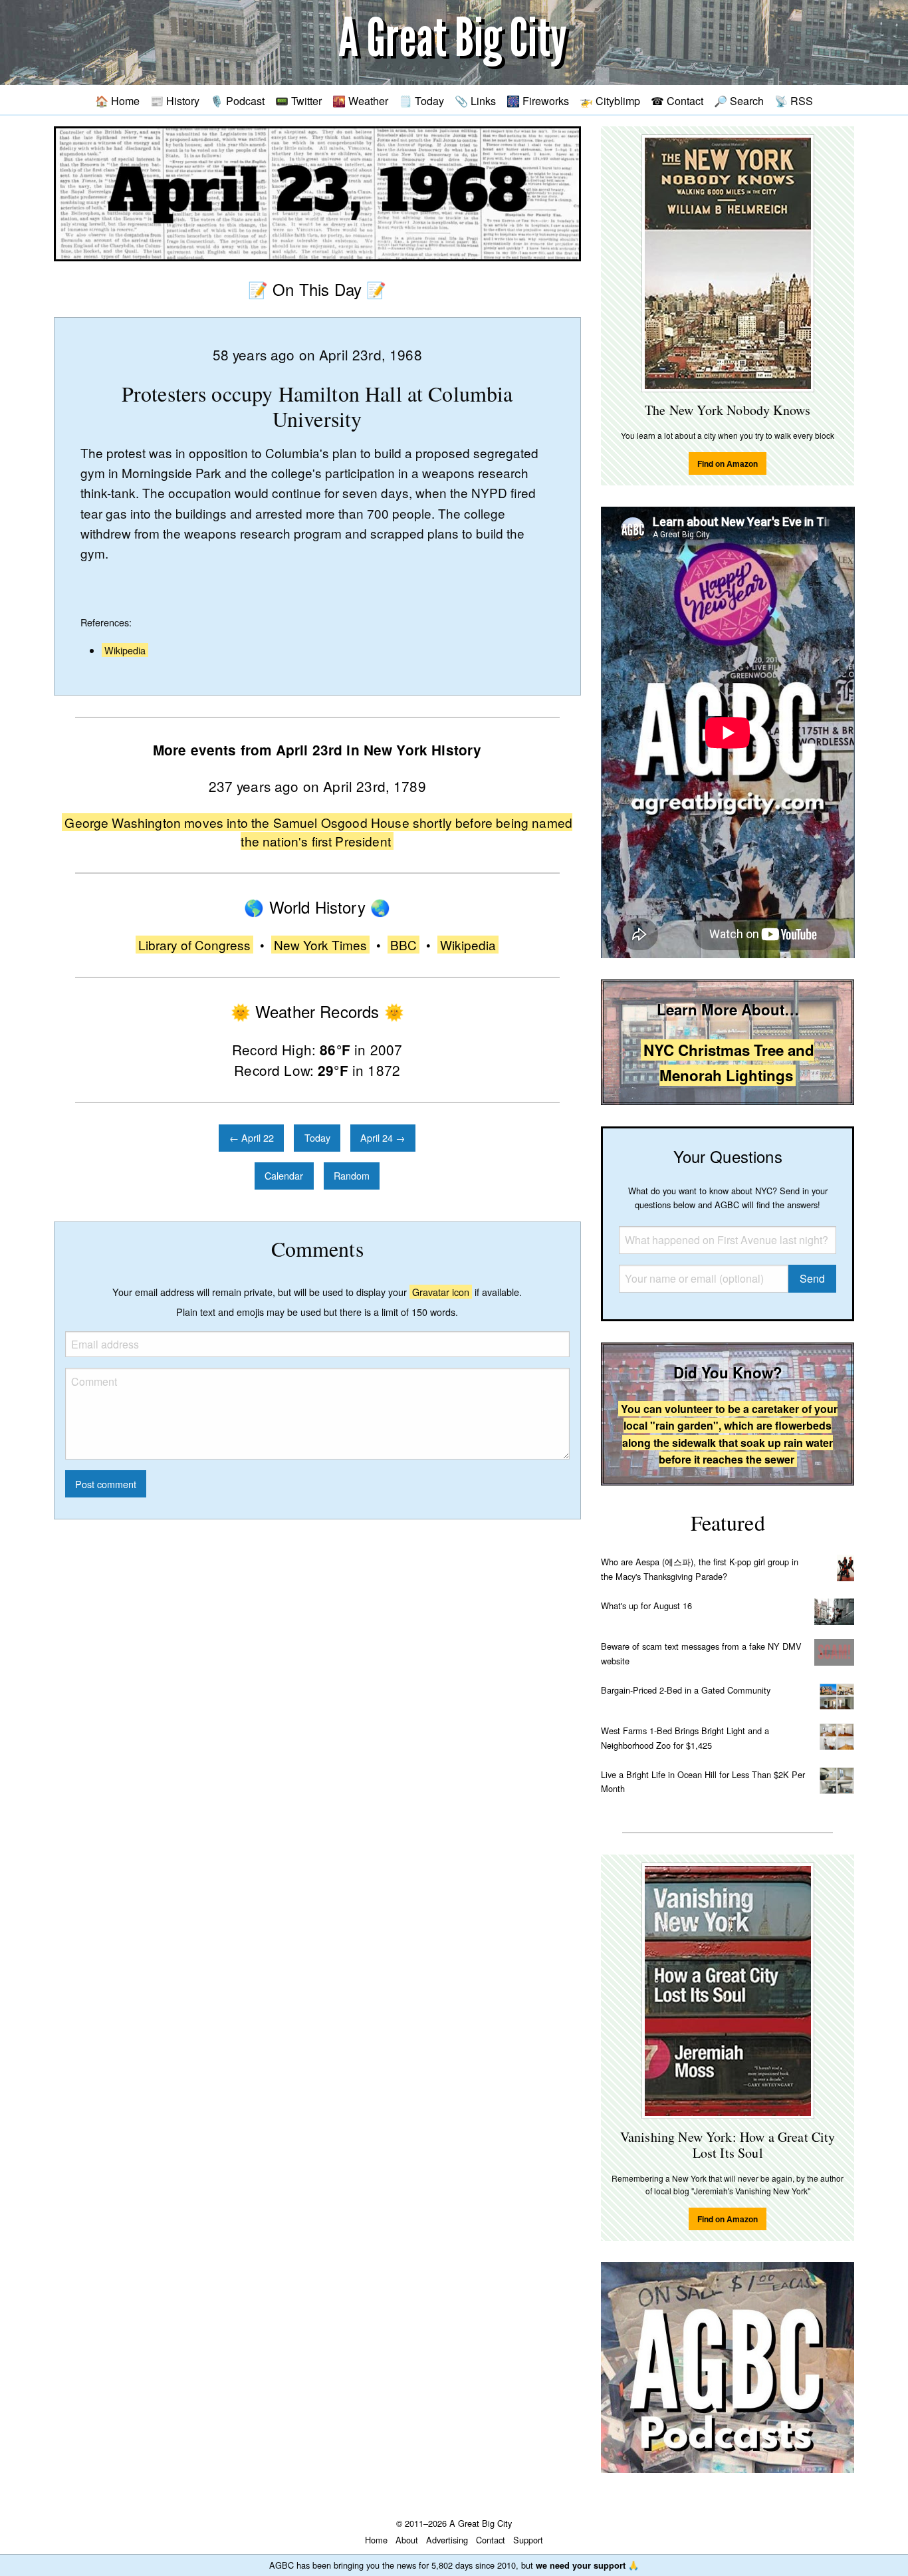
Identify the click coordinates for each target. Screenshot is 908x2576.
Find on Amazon (728, 463)
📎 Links (475, 100)
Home (376, 2540)
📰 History (175, 100)
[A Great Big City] (454, 43)
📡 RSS (794, 100)
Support (528, 2540)
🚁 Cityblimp (610, 100)
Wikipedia (125, 650)
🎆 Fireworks (538, 100)
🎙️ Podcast (237, 100)
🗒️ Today (421, 100)
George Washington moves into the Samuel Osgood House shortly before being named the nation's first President (318, 832)
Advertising (447, 2540)
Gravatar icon (441, 1292)
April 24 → (383, 1137)
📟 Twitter (298, 100)
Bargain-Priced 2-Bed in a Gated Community (686, 1690)
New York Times (320, 945)
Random (352, 1175)
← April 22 (252, 1137)
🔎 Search (739, 100)
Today (317, 1137)
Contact (491, 2540)
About (407, 2540)
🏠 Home (117, 100)
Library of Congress (194, 945)
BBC (403, 945)
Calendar (284, 1175)
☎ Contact (677, 100)
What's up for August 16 (646, 1606)
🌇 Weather (360, 100)
